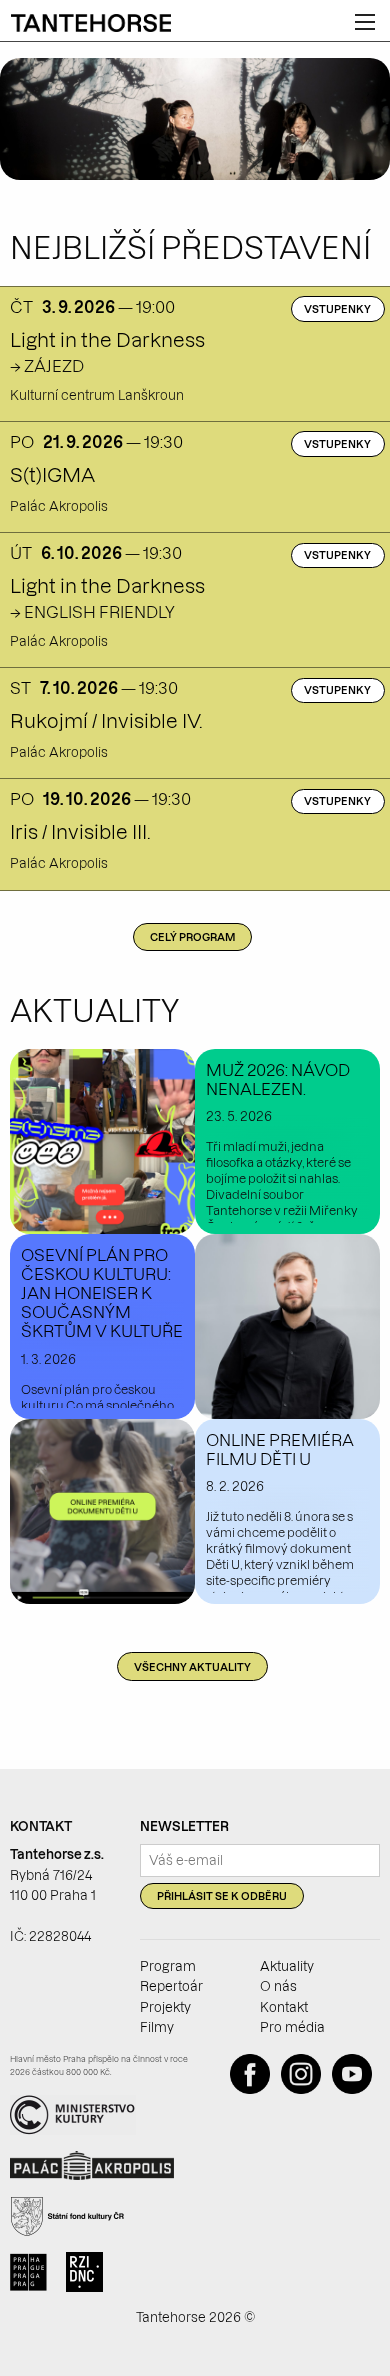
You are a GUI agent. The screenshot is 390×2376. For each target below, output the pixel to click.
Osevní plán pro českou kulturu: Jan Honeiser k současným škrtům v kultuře (102, 1293)
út (21, 553)
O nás (278, 1986)
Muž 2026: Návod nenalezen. (278, 1079)
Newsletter (184, 1826)
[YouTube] (356, 2089)
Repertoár (171, 1986)
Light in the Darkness (107, 340)
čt (21, 307)
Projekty (165, 2007)
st (20, 688)
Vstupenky (337, 309)
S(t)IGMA (52, 475)
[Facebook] (254, 2089)
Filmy (157, 2027)
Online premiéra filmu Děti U (280, 1449)
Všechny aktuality (192, 1667)
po (22, 442)
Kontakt (284, 2007)
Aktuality (287, 1966)
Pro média (292, 2027)
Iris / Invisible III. (80, 832)
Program (168, 1966)
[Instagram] (305, 2089)
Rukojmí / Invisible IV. (106, 721)
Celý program (192, 937)
